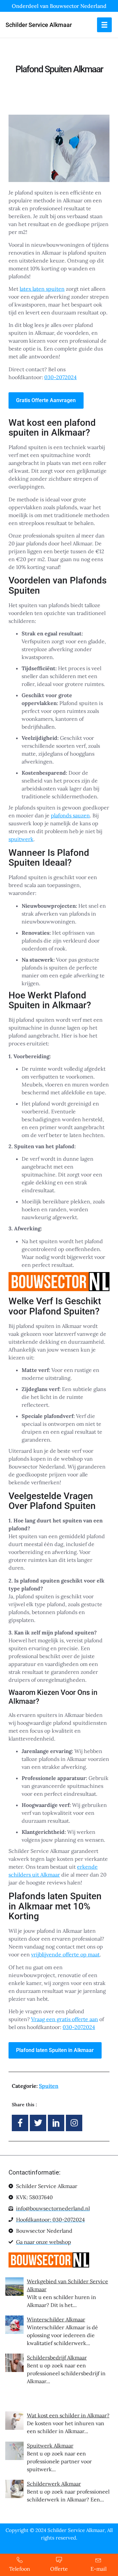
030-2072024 (60, 377)
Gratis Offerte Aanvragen (46, 400)
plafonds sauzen (70, 815)
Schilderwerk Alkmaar (54, 2484)
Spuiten (49, 2086)
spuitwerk (21, 839)
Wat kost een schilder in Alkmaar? (68, 2415)
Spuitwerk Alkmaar (50, 2446)
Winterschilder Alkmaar (56, 2319)
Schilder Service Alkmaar (39, 25)
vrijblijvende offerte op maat (65, 1954)
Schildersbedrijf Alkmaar (57, 2358)
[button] (104, 25)
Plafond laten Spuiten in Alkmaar (55, 2050)
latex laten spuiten (42, 289)
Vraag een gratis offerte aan (65, 2019)
